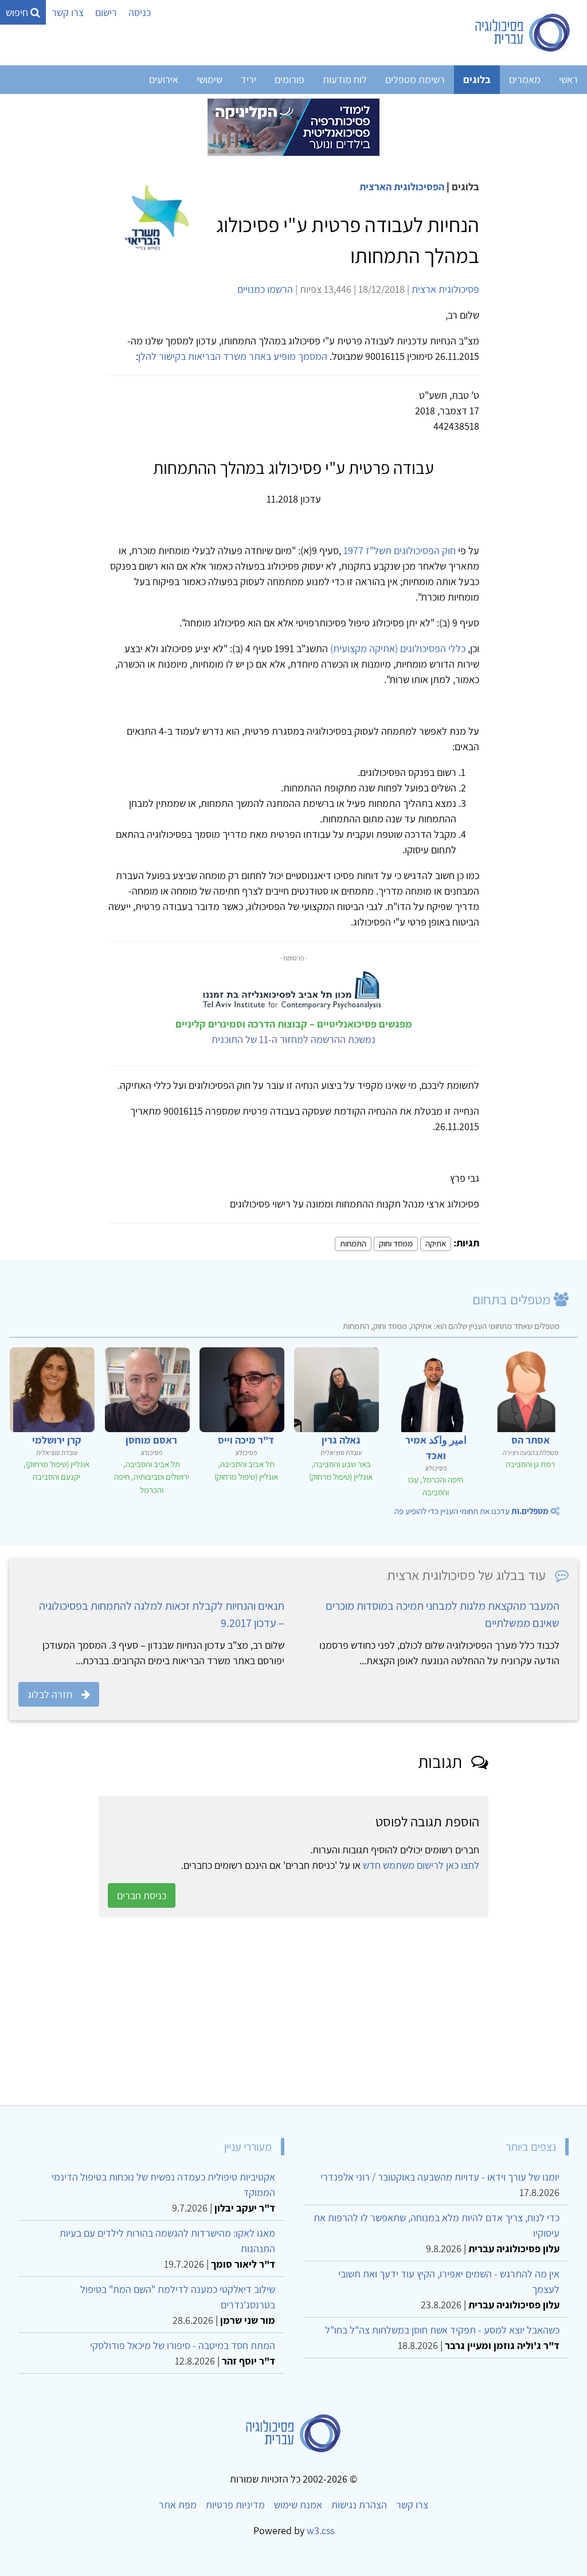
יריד (249, 79)
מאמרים (525, 79)
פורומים (289, 79)
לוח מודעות (345, 79)
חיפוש (18, 12)
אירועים (164, 79)
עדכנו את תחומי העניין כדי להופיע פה (471, 1511)
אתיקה (436, 1243)
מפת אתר (178, 2505)
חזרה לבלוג (50, 1694)
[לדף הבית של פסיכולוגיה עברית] (523, 33)
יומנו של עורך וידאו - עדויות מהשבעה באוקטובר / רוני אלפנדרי (440, 2177)
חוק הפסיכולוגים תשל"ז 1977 (400, 550)
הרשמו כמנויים (265, 289)
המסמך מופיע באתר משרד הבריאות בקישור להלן (233, 356)
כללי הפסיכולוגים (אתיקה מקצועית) (398, 648)
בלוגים (477, 79)
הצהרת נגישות (359, 2505)
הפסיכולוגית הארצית (402, 187)
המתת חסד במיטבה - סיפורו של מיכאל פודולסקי (183, 2345)
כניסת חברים (142, 1895)
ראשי (568, 79)
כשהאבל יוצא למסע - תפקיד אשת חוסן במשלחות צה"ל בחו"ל (442, 2330)
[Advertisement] (293, 2012)
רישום (106, 12)
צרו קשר (68, 12)
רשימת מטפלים (415, 79)
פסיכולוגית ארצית (445, 289)
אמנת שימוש (298, 2505)
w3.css (320, 2530)
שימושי (210, 79)
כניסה (140, 12)
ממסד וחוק (396, 1243)
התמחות (353, 1243)
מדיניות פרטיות (235, 2505)
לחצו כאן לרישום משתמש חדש (421, 1865)
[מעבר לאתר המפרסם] (293, 126)
